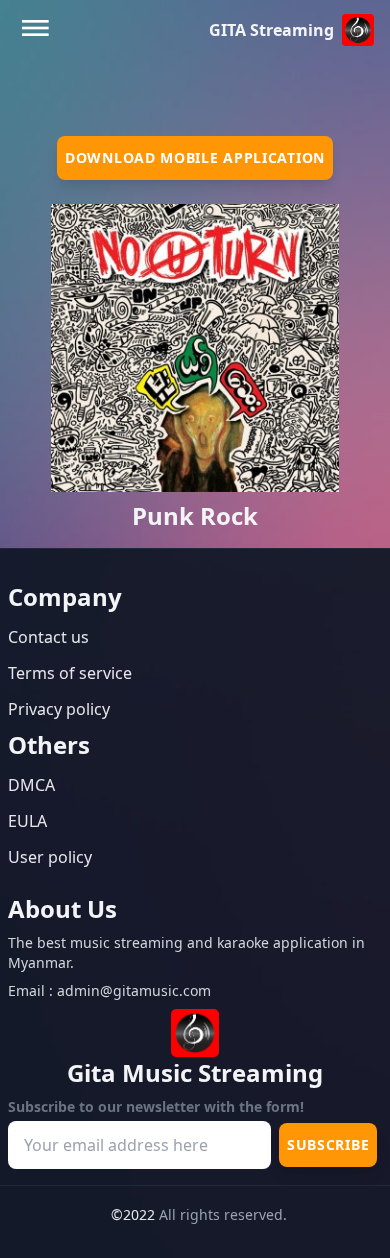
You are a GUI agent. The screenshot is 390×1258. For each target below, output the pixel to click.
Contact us (48, 637)
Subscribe (328, 1144)
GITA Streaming (271, 30)
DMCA (31, 785)
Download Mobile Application (195, 157)
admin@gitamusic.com (134, 990)
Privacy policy (59, 709)
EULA (27, 821)
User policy (50, 857)
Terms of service (70, 673)
